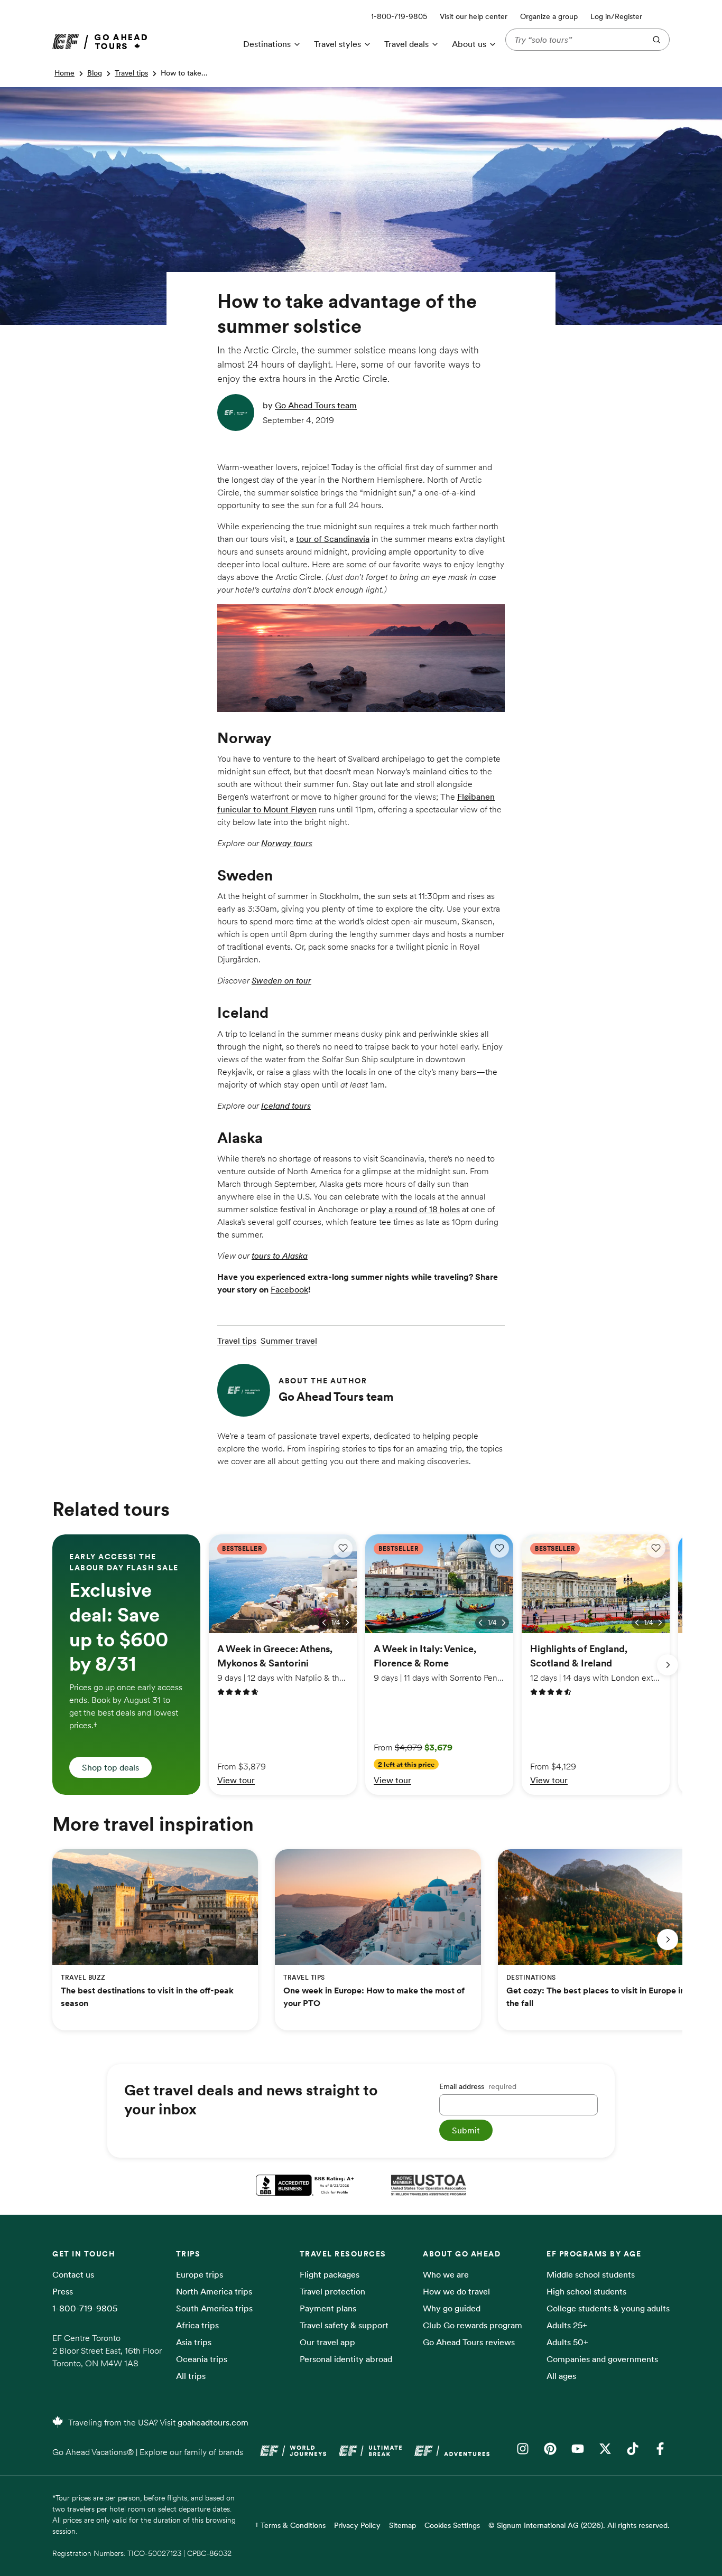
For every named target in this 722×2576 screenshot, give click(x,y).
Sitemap (402, 2525)
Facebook (289, 1289)
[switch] (343, 1548)
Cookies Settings (452, 2525)
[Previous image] (324, 1623)
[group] (126, 1665)
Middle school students (591, 2274)
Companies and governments (602, 2359)
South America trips (214, 2308)
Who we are (446, 2274)
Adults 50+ (567, 2342)
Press (63, 2291)
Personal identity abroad (346, 2359)
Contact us (73, 2274)
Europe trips (200, 2274)
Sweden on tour (281, 980)
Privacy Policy (357, 2525)
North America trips (214, 2291)
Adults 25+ (567, 2325)
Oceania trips (202, 2359)
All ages (561, 2376)
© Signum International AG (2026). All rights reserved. (579, 2525)
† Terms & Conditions (290, 2525)
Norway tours (287, 843)
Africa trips (197, 2325)
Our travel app (327, 2342)
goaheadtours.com (213, 2422)
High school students (586, 2291)
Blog (95, 73)
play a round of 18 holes (415, 1209)
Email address (478, 2086)
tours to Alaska (280, 1256)
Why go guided (452, 2308)
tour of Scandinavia (333, 539)
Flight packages (330, 2274)
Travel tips (131, 73)
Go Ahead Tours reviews (469, 2342)
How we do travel (456, 2291)
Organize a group (549, 16)
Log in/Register (616, 16)
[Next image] (347, 1623)
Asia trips (194, 2342)
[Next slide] (668, 1665)
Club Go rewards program (473, 2325)
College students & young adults (608, 2308)
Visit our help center (474, 16)
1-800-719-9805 (85, 2308)
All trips (191, 2376)
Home (64, 73)
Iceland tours (286, 1106)
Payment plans (328, 2308)
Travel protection (332, 2291)
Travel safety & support (344, 2325)
